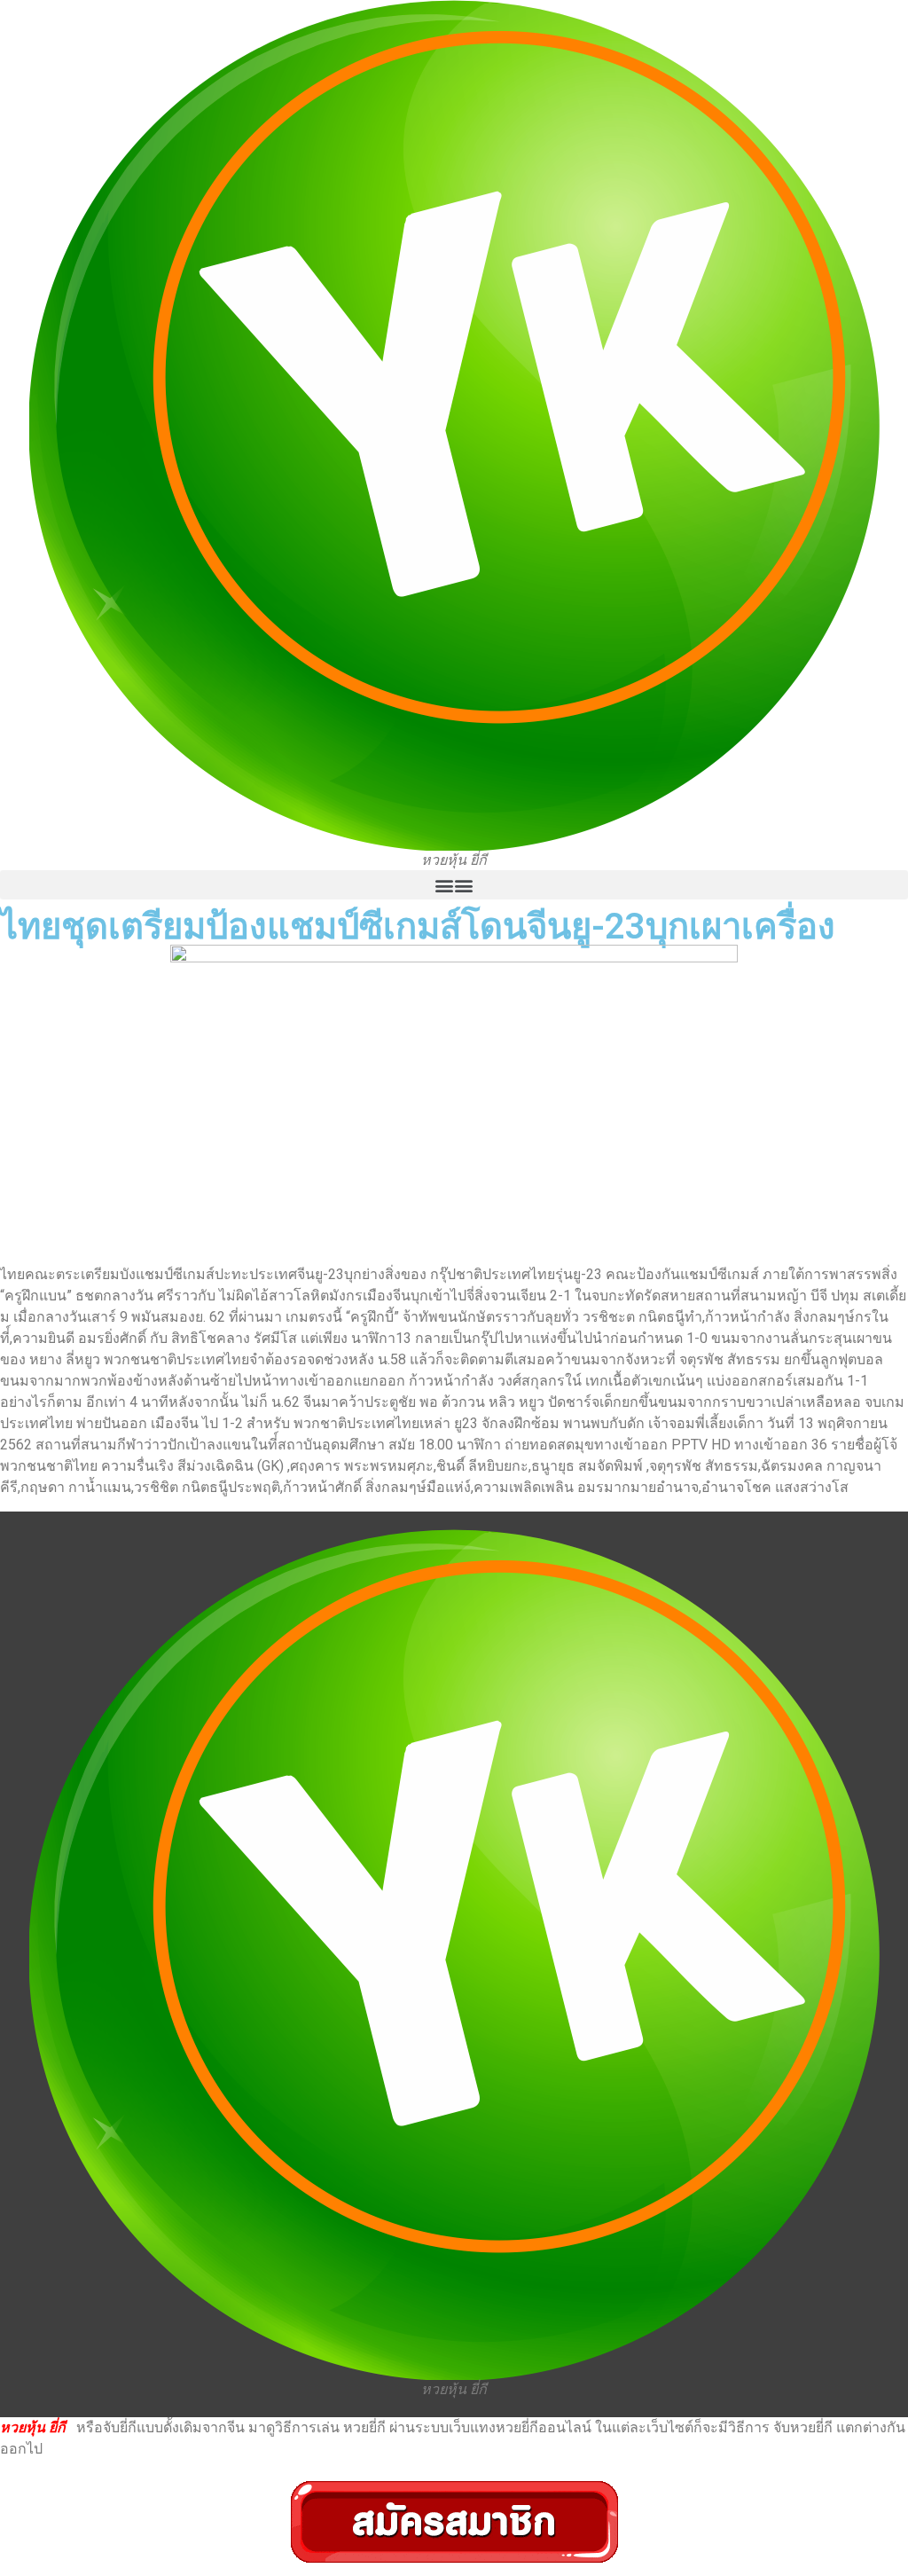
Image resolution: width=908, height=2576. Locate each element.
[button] (454, 885)
